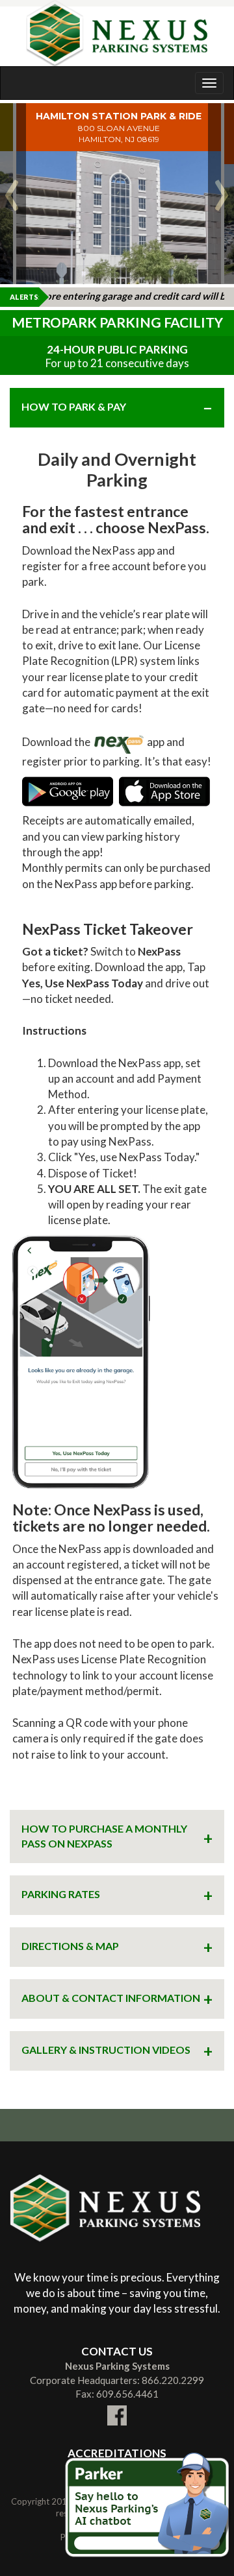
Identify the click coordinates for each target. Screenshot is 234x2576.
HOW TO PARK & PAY (74, 406)
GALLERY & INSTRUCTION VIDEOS (106, 2050)
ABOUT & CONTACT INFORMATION (111, 1998)
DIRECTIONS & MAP (70, 1946)
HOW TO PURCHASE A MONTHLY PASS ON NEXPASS (104, 1836)
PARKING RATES (61, 1894)
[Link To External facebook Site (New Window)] (117, 2407)
